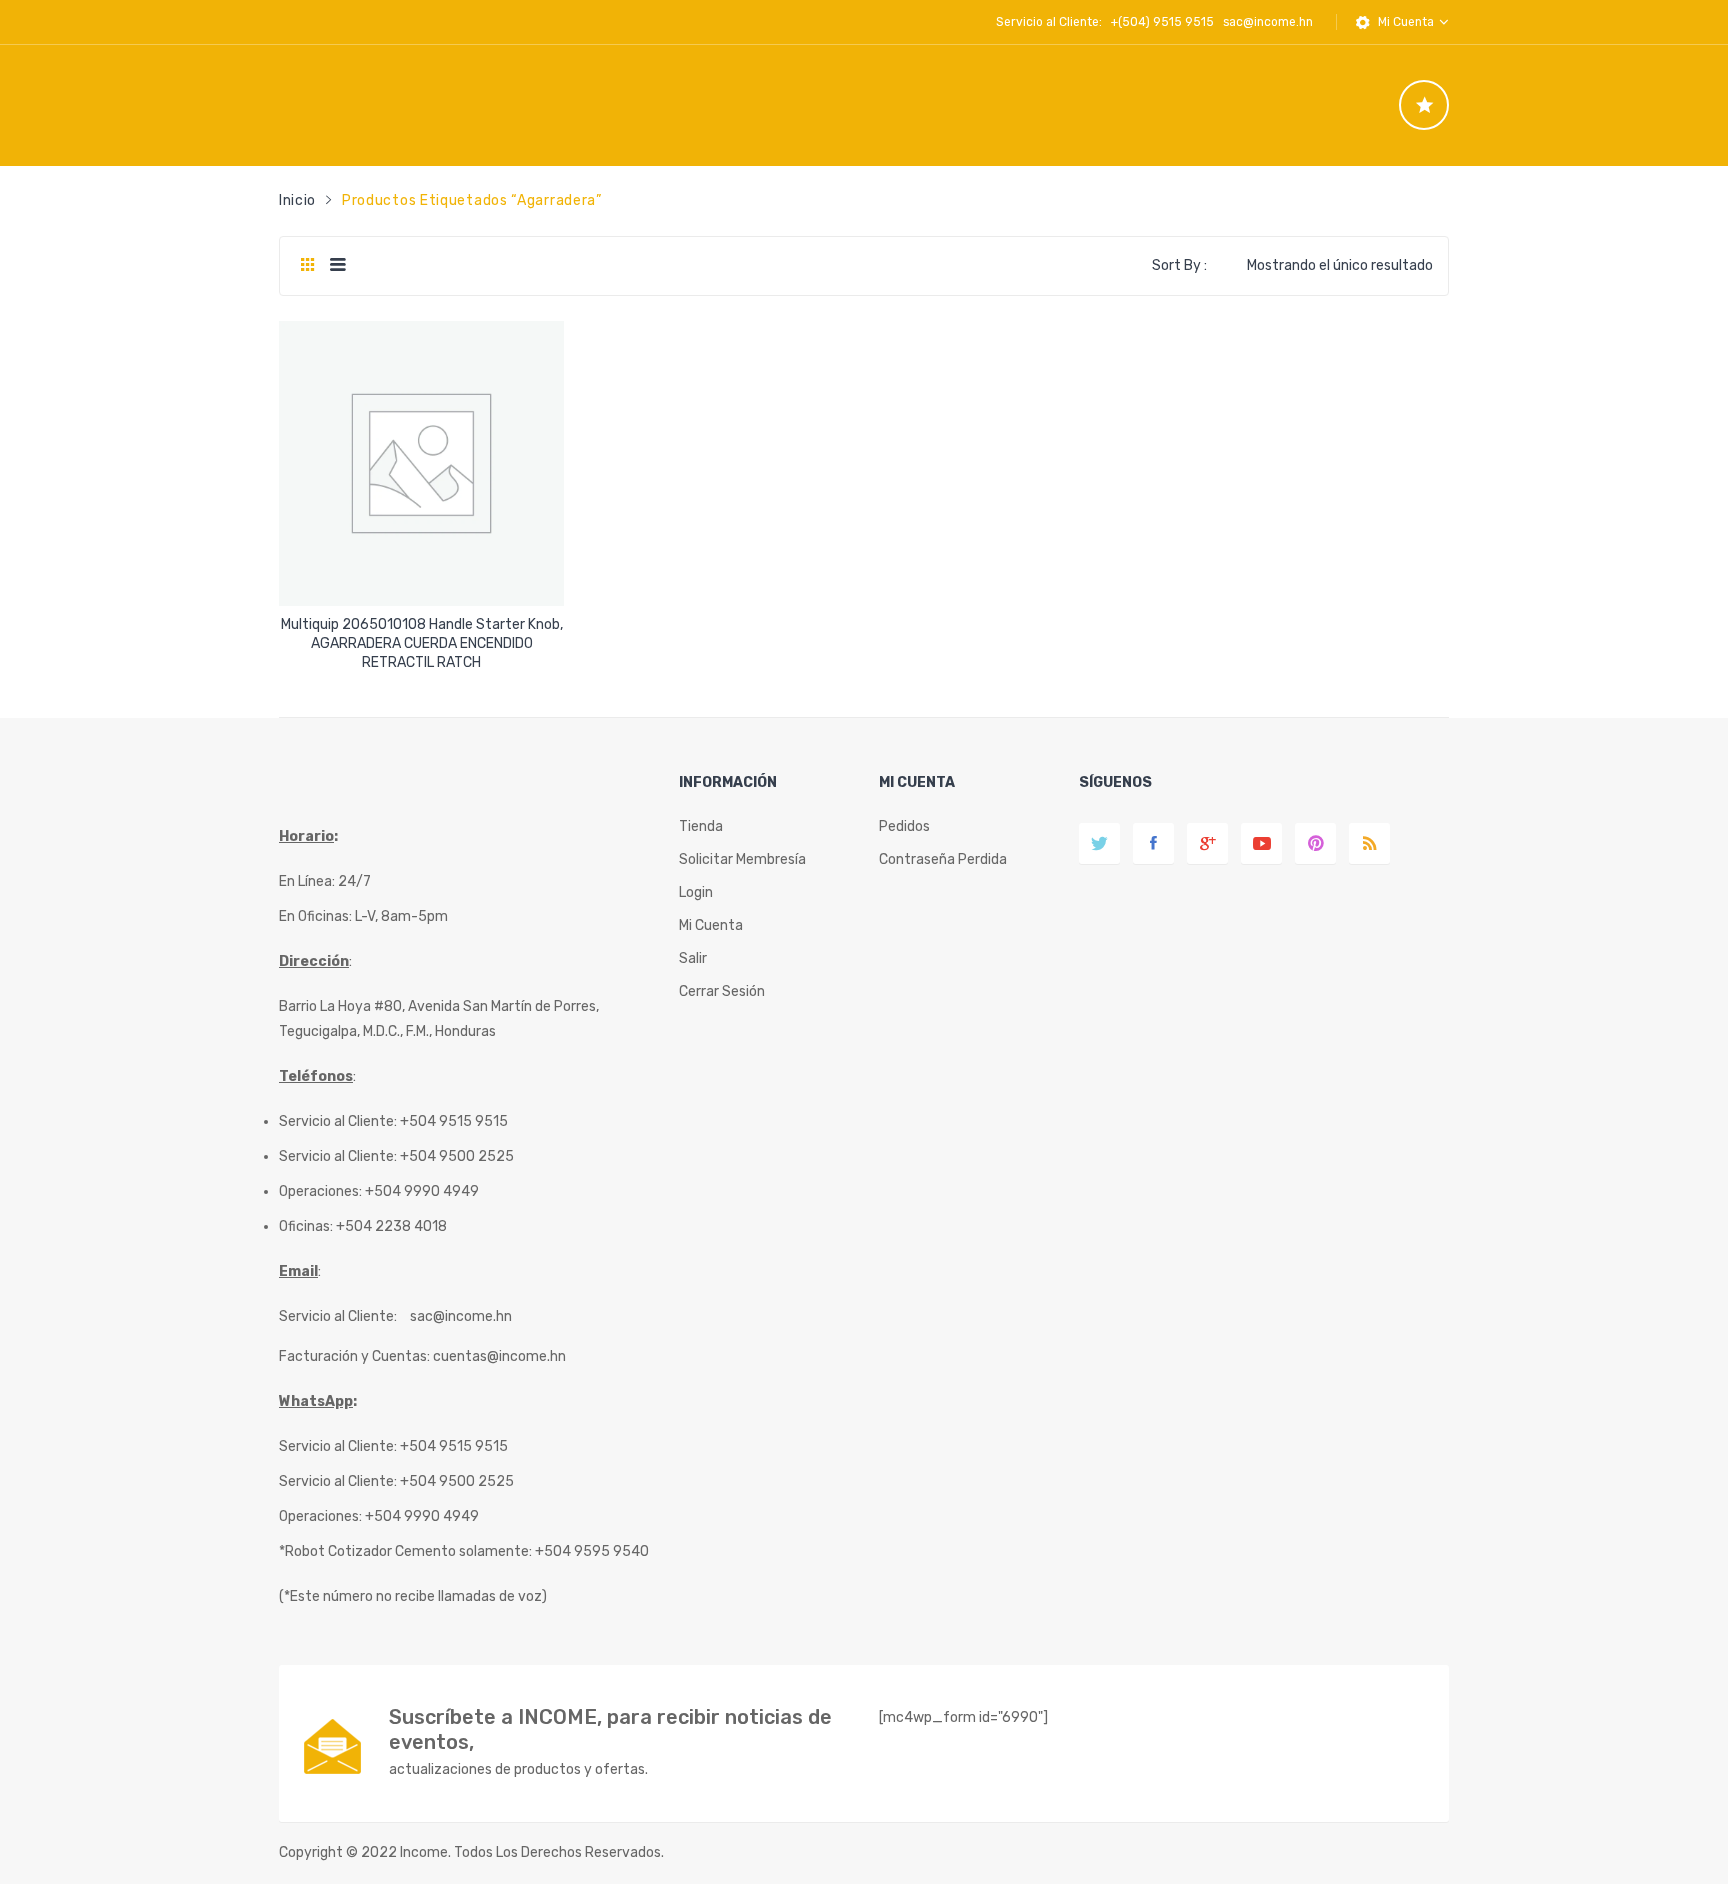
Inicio (297, 200)
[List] (337, 266)
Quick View (424, 573)
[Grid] (307, 266)
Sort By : (1179, 265)
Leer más (422, 655)
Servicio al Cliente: (338, 1316)
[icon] (1424, 105)
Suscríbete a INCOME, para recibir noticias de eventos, (610, 1729)
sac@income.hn (1268, 22)
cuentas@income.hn (499, 1356)
